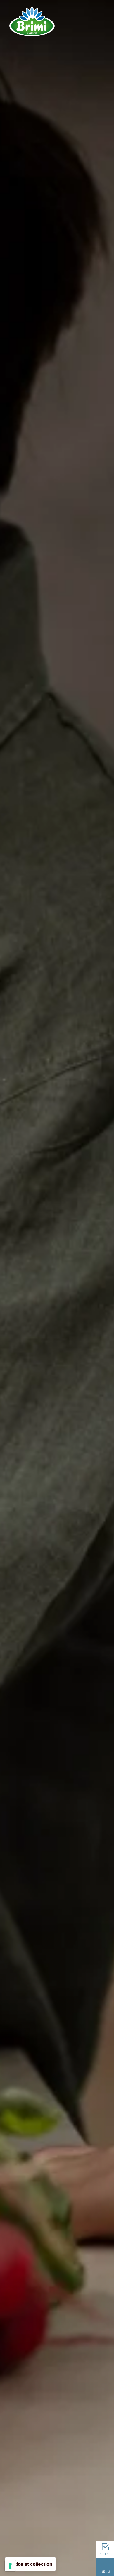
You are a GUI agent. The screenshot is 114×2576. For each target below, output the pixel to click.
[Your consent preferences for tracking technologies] (10, 2566)
